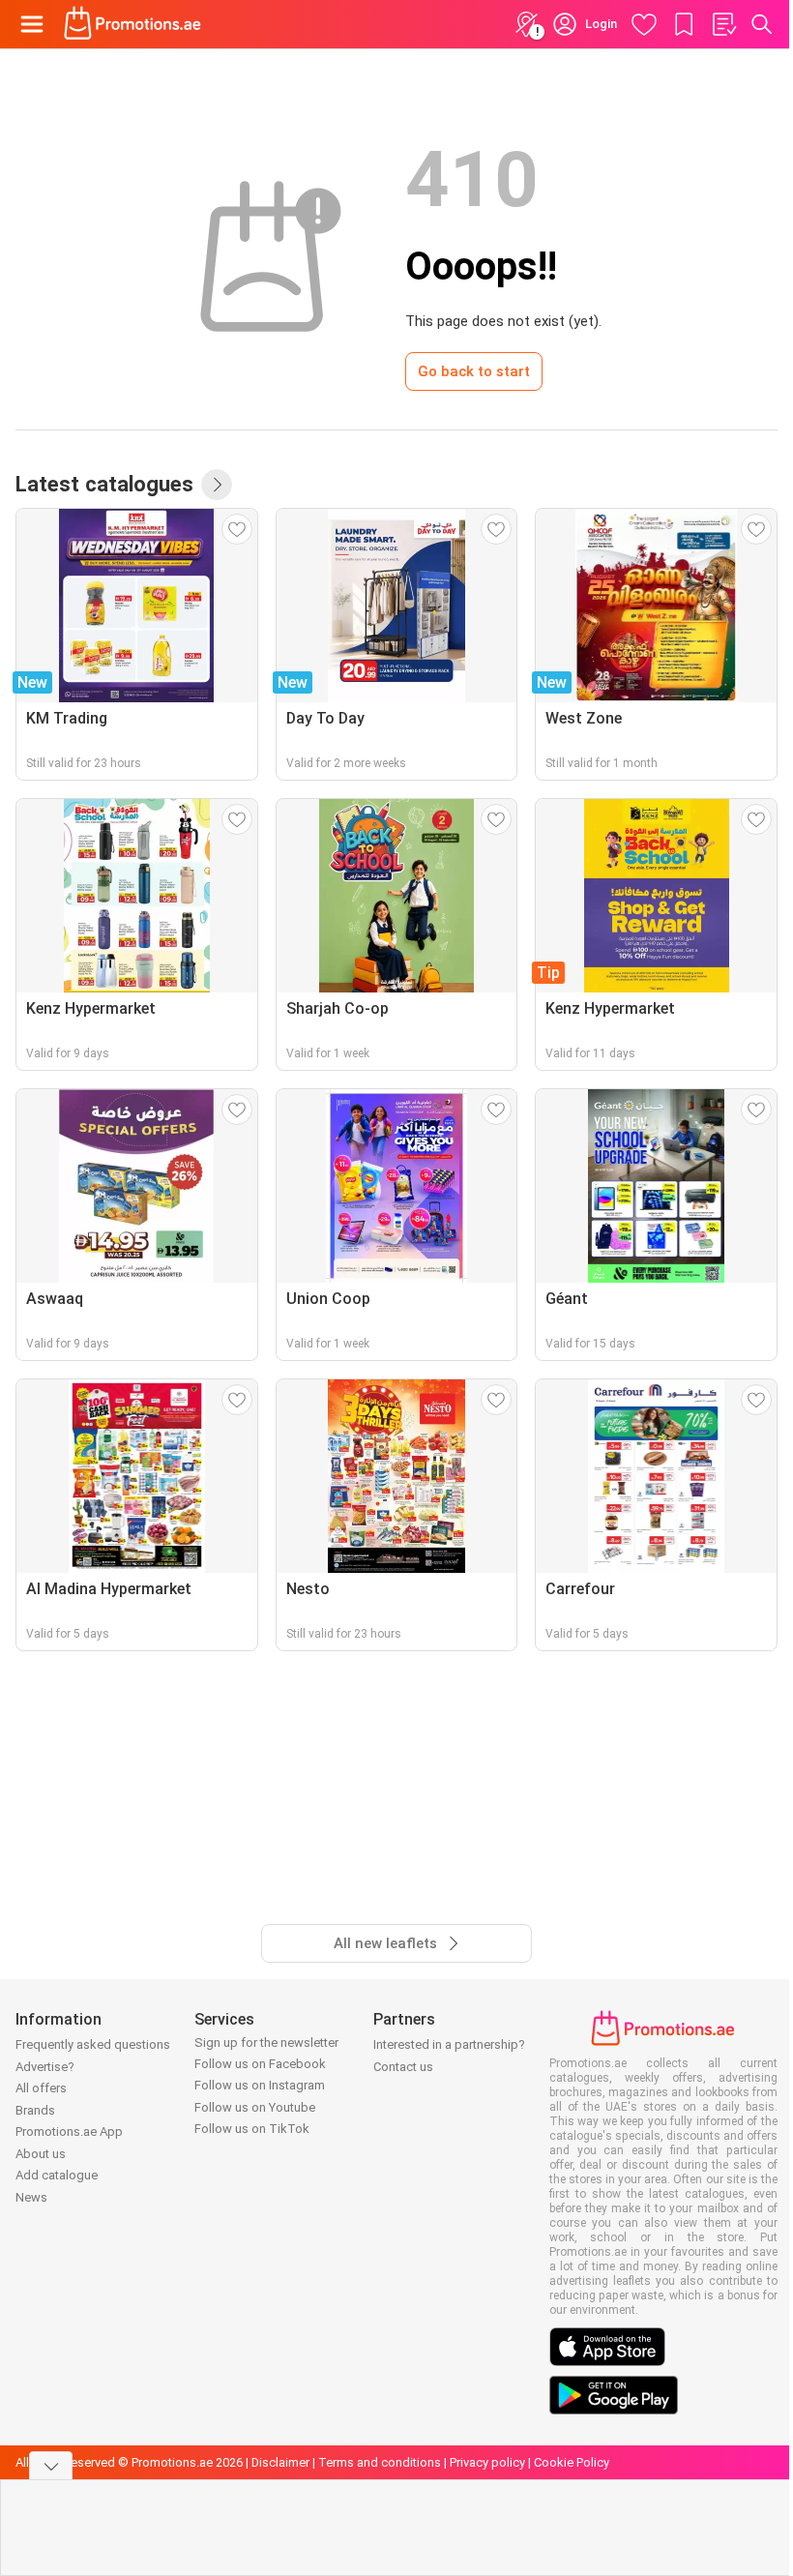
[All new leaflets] (217, 485)
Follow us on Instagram (260, 2085)
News (31, 2197)
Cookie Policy (572, 2462)
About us (41, 2154)
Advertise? (45, 2067)
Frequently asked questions (93, 2044)
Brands (35, 2110)
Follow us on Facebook (260, 2064)
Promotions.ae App (69, 2132)
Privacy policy (487, 2462)
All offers (41, 2088)
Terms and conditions (380, 2462)
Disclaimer (280, 2462)
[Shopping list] (723, 24)
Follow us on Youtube (255, 2107)
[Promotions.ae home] (133, 24)
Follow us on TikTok (252, 2129)
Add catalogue (57, 2175)
